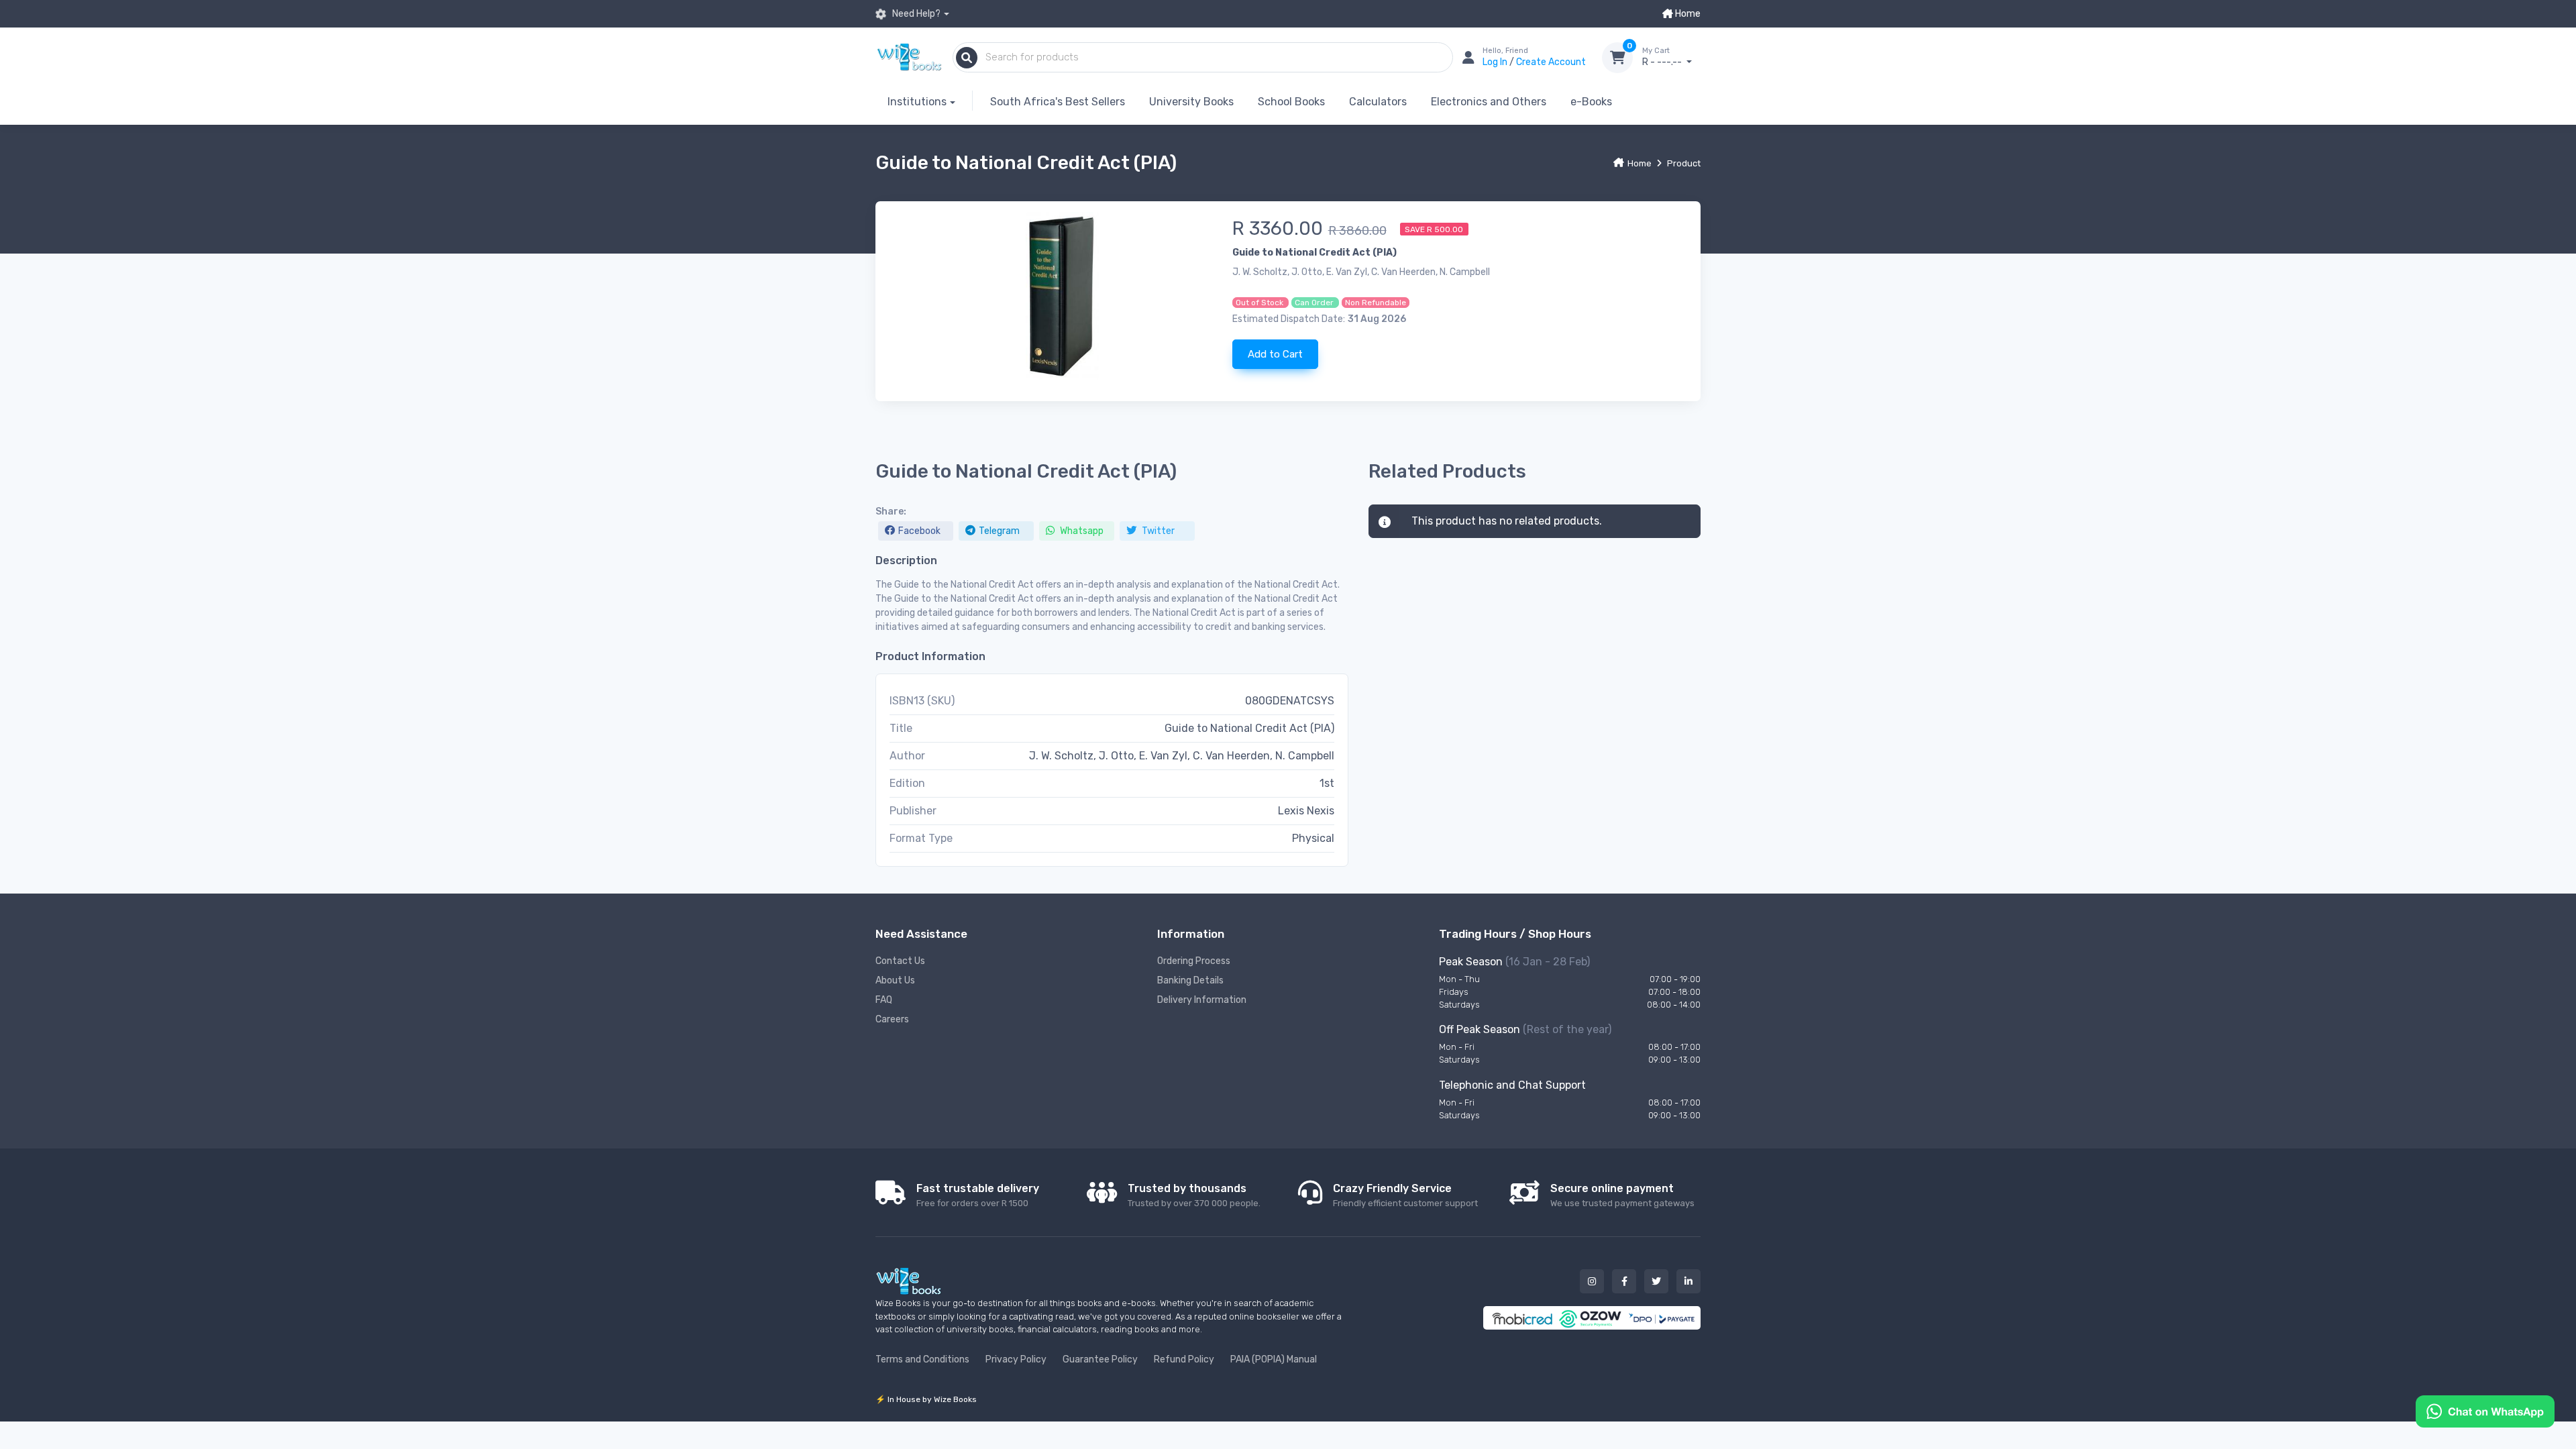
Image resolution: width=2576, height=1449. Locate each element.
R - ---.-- (1663, 57)
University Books (1191, 102)
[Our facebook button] (1624, 1281)
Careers (892, 1019)
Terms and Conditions (922, 1359)
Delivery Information (1202, 1000)
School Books (1291, 102)
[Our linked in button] (1688, 1281)
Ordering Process (1194, 961)
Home (1687, 14)
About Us (895, 980)
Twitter (1157, 531)
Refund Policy (1184, 1359)
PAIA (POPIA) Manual (1274, 1359)
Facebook (919, 531)
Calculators (1378, 102)
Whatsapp (1081, 531)
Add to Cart (1275, 354)
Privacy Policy (1016, 1359)
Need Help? (915, 14)
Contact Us (900, 961)
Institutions (917, 102)
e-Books (1591, 102)
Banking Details (1190, 980)
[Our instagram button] (1592, 1281)
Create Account (1551, 62)
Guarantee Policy (1100, 1359)
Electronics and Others (1489, 102)
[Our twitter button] (1656, 1281)
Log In (1496, 62)
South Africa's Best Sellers (1058, 102)
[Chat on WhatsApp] (2485, 1410)
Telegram (999, 531)
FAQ (884, 1000)
